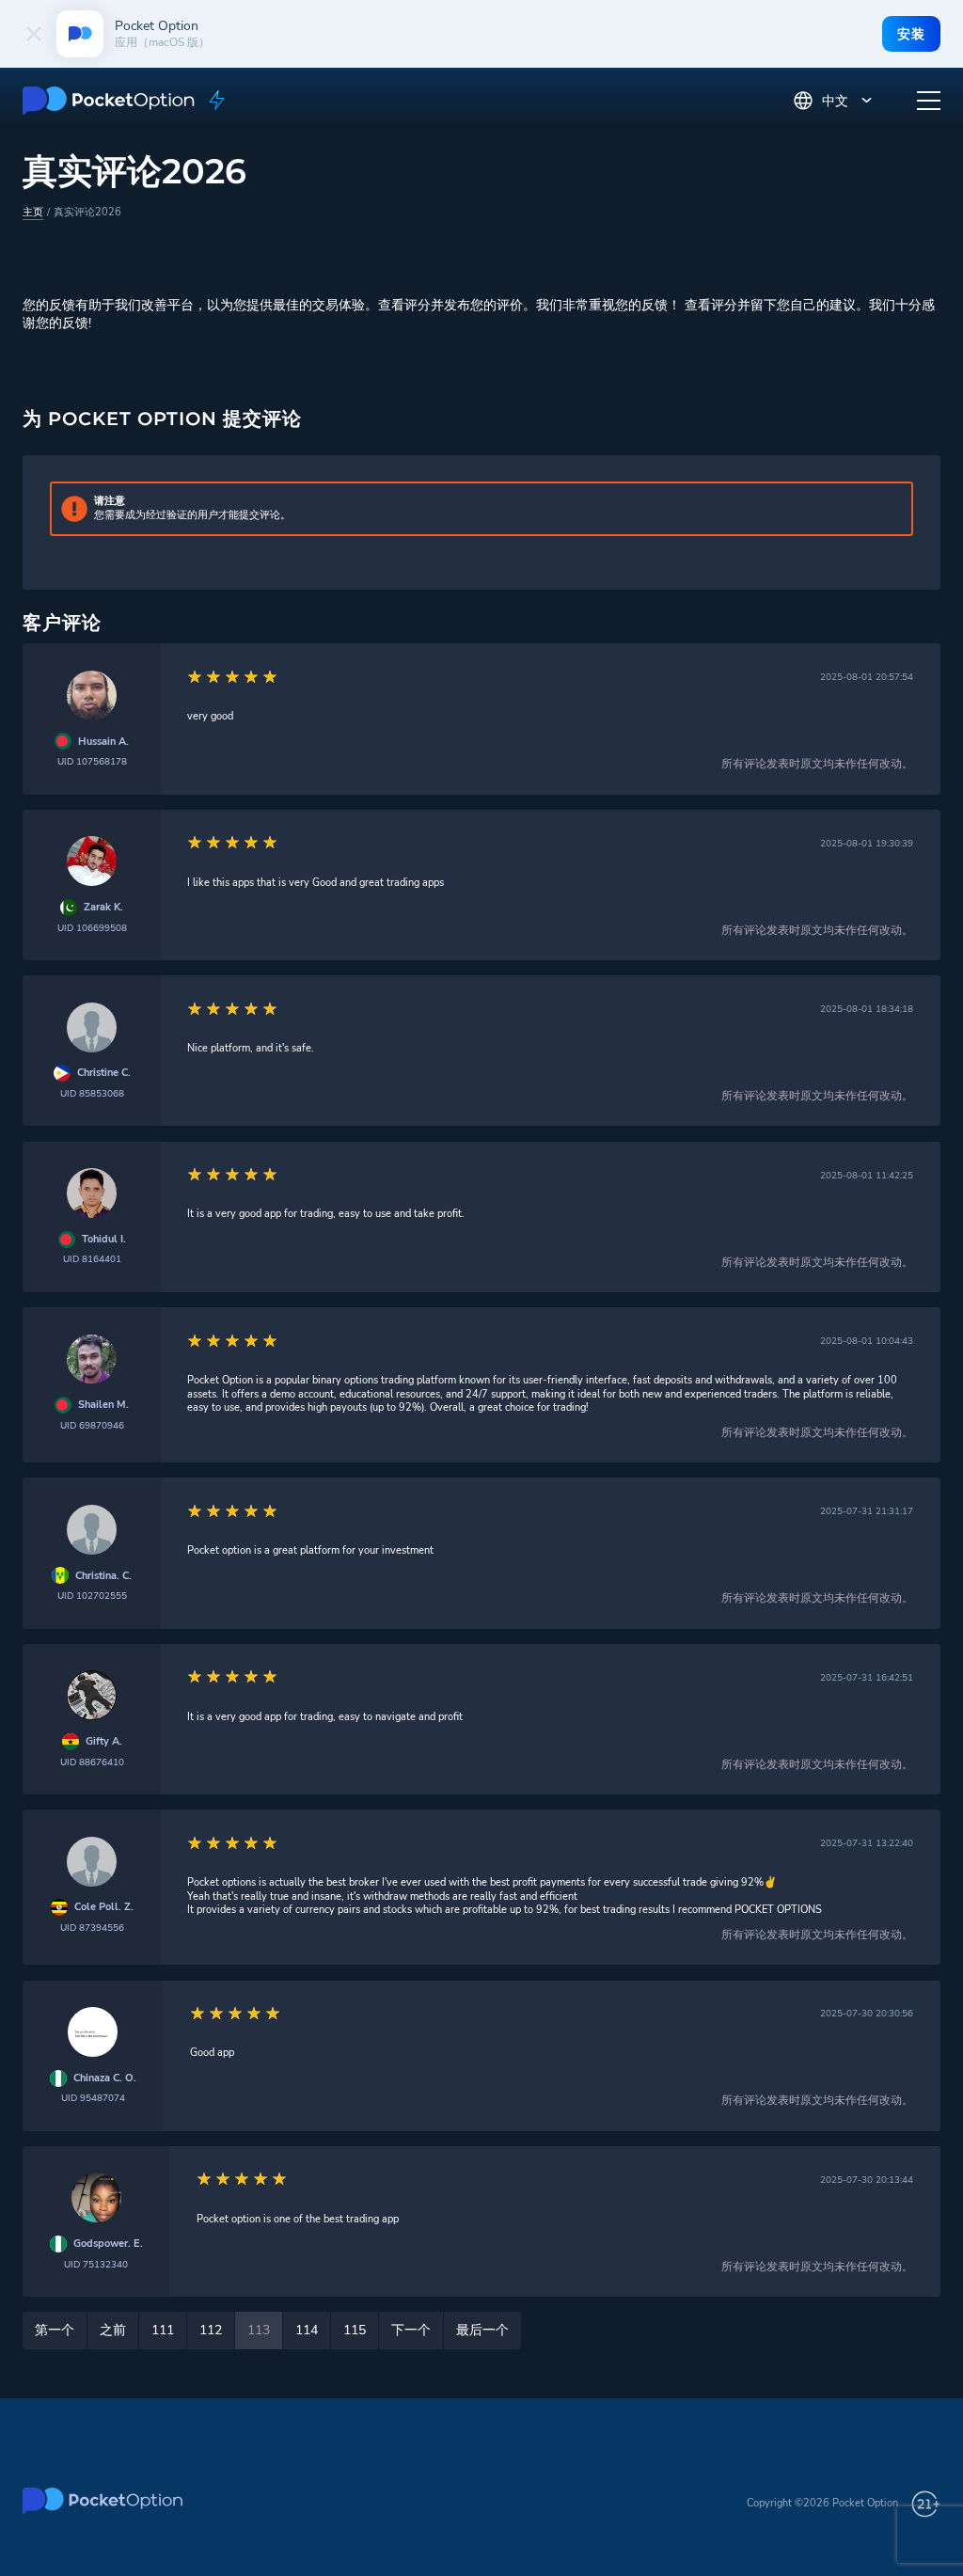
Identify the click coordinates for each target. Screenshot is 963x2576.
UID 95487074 (93, 2098)
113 (259, 2330)
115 (355, 2330)
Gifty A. (104, 1742)
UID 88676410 (92, 1762)
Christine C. (104, 1073)
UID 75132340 (96, 2264)
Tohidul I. (104, 1240)
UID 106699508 (92, 928)
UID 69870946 (92, 1425)
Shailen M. (103, 1405)
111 (163, 2330)
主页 (33, 212)
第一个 (55, 2330)
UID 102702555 (92, 1596)
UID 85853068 (92, 1093)
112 (211, 2330)
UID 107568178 (92, 761)
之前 (113, 2330)
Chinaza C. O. (105, 2078)
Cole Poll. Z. (104, 1907)
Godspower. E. (108, 2244)
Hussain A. (103, 742)
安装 (911, 34)
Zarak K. (103, 908)
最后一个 (482, 2330)
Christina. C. (103, 1576)
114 (307, 2330)
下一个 (411, 2330)
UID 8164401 (92, 1259)
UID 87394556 (92, 1928)
